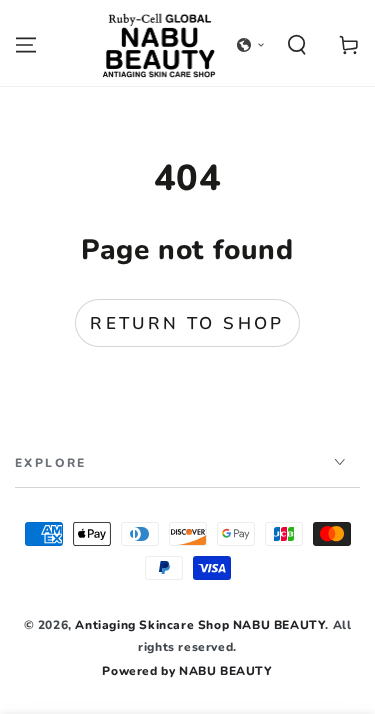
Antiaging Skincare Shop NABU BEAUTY (200, 625)
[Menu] (26, 45)
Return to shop (187, 323)
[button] (251, 45)
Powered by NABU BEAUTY (187, 671)
